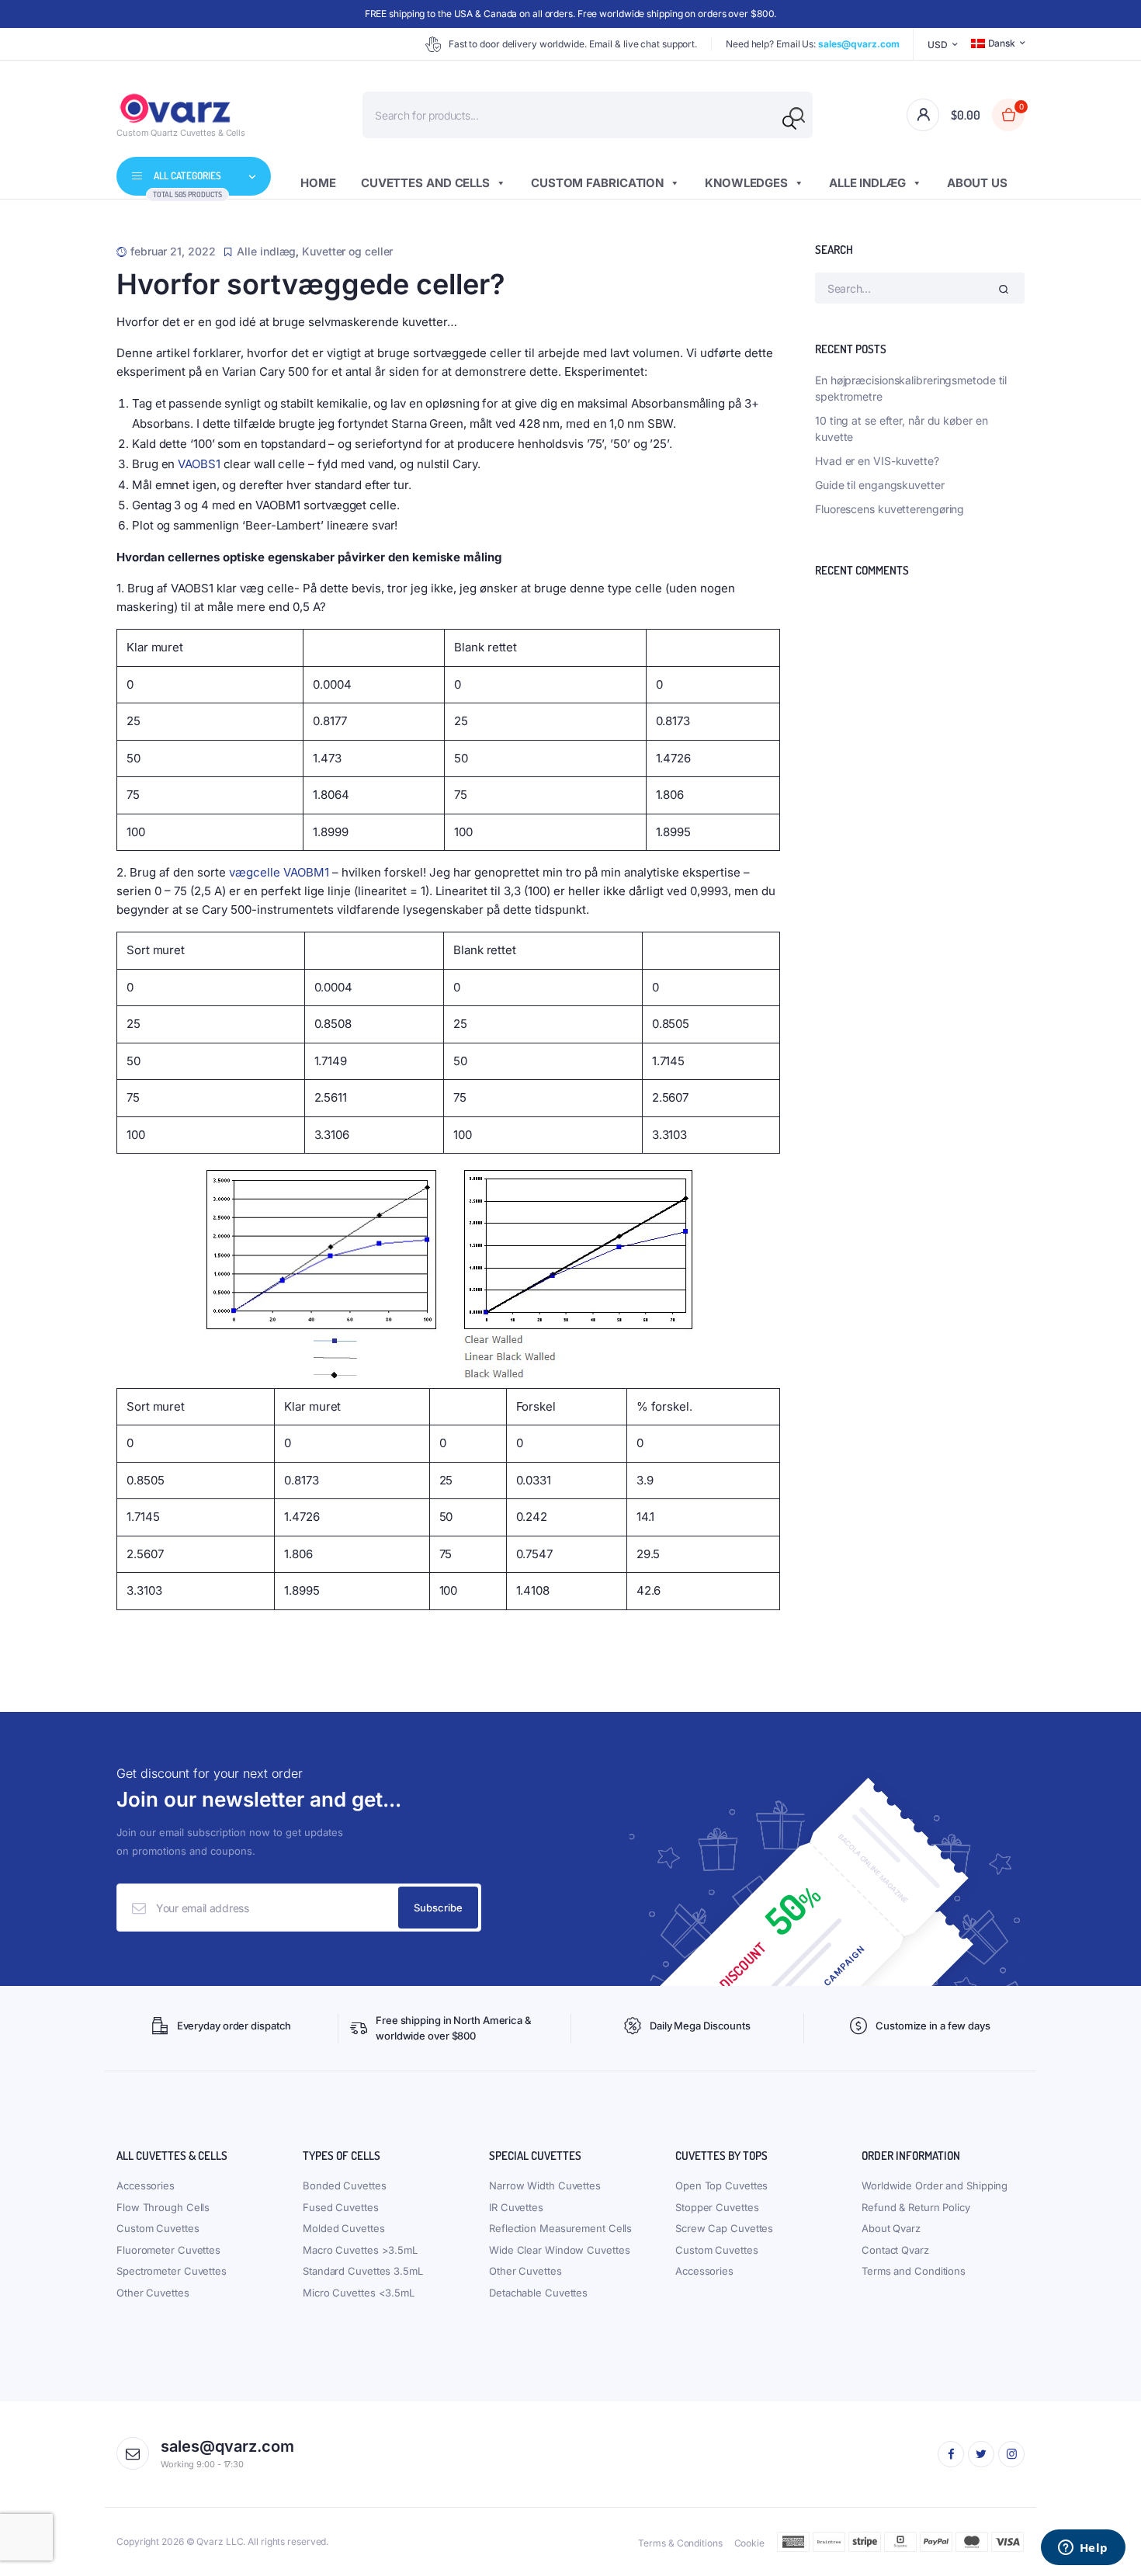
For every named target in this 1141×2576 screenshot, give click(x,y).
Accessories (146, 2185)
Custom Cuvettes (158, 2228)
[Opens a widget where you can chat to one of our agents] (1083, 2549)
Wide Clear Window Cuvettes (559, 2250)
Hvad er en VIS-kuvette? (877, 461)
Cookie (749, 2543)
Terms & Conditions (680, 2543)
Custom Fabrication (597, 183)
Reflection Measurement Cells (560, 2228)
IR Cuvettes (516, 2207)
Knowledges (746, 183)
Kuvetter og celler (347, 251)
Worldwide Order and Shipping (935, 2185)
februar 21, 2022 (173, 251)
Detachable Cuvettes (538, 2293)
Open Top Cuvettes (721, 2185)
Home (318, 183)
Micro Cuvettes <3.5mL (359, 2293)
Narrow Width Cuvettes (545, 2185)
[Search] (789, 123)
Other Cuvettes (153, 2293)
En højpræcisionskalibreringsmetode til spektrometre (911, 388)
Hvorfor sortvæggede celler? (311, 284)
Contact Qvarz (895, 2250)
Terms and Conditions (914, 2271)
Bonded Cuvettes (345, 2185)
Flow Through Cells (163, 2207)
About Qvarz (891, 2228)
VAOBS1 (199, 464)
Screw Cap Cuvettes (724, 2228)
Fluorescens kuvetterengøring (890, 509)
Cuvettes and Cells (425, 183)
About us (977, 183)
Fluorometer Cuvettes (168, 2250)
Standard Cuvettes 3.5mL (363, 2271)
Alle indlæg (867, 183)
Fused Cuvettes (341, 2207)
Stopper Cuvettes (717, 2207)
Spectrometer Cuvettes (172, 2271)
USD (938, 45)
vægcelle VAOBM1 (279, 872)
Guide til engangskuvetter (880, 485)
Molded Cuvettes (344, 2228)
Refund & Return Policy (916, 2207)
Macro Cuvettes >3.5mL (360, 2250)
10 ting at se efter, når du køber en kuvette (901, 429)
